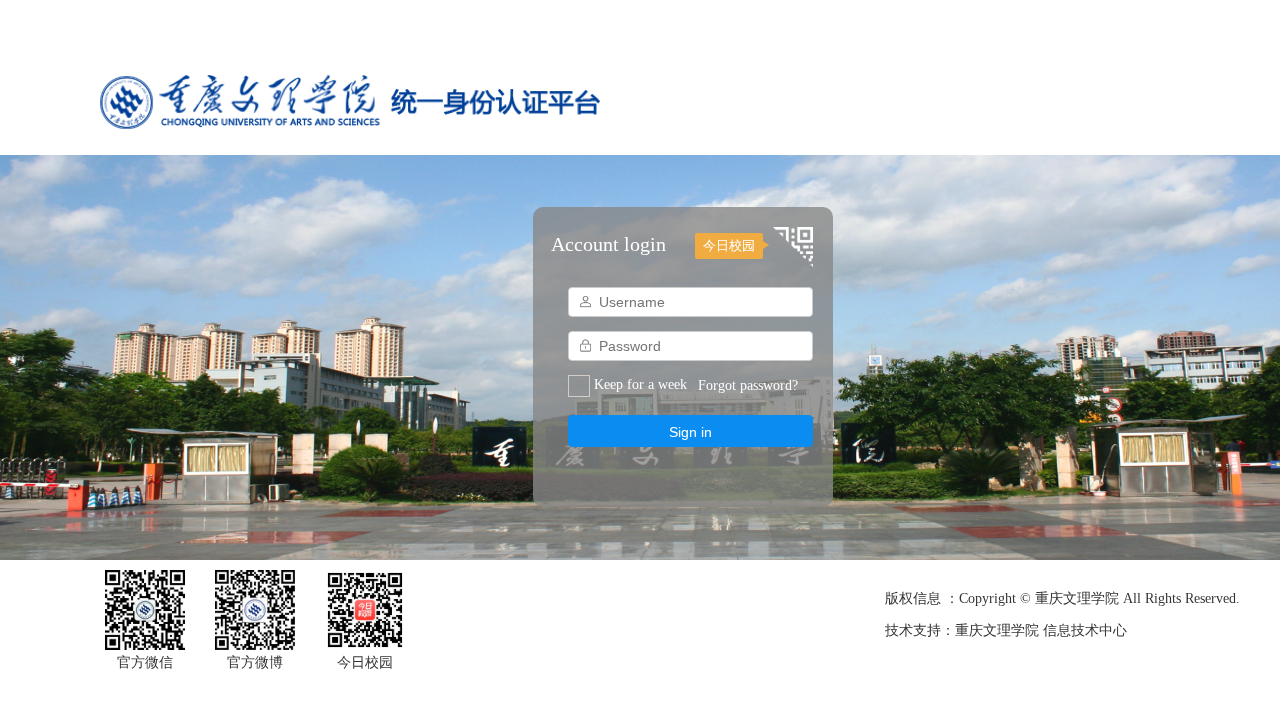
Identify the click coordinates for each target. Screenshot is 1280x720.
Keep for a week (640, 384)
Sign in (690, 432)
